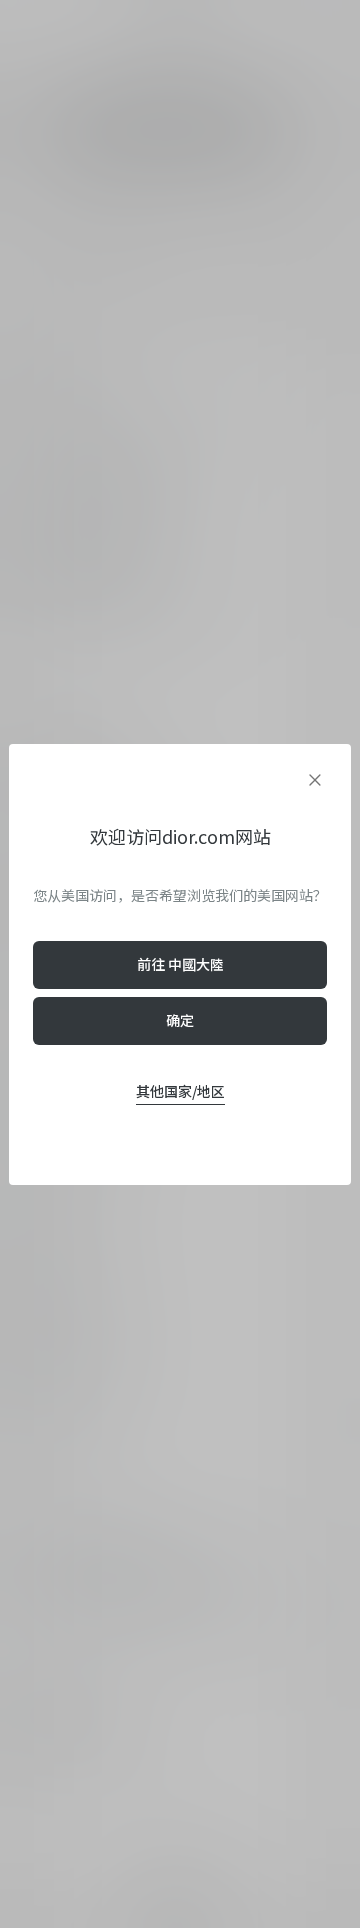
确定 (180, 1020)
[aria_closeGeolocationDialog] (315, 780)
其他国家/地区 (180, 1091)
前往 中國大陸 (180, 964)
